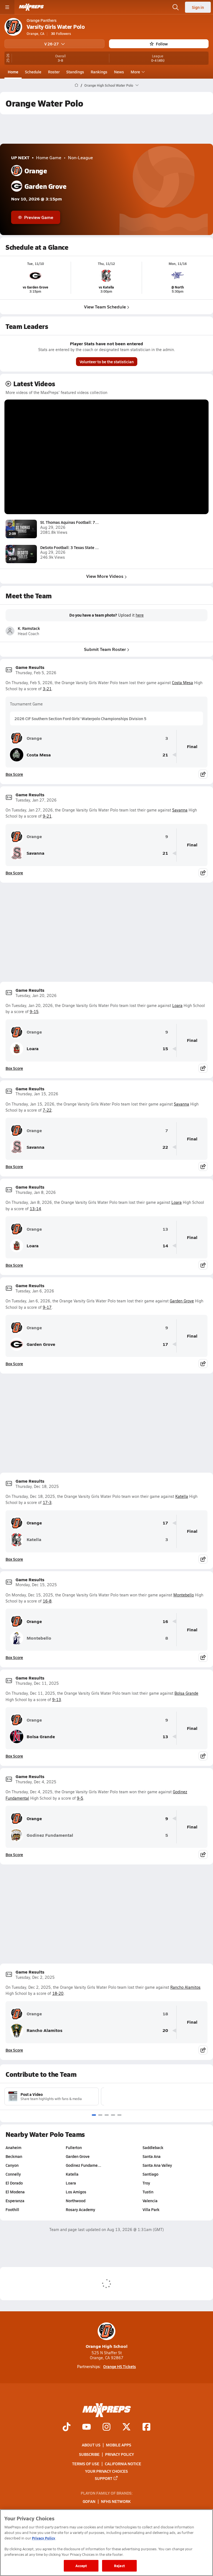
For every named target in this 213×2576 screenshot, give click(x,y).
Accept (81, 2566)
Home (13, 72)
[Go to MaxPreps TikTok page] (67, 2427)
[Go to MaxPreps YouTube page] (87, 2427)
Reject (119, 2566)
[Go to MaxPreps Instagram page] (106, 2427)
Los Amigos (76, 2192)
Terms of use (86, 2464)
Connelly (13, 2174)
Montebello (184, 1595)
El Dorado (14, 2183)
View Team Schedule (105, 307)
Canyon (12, 2165)
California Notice (123, 2464)
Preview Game (39, 217)
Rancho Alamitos (185, 1987)
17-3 (47, 1502)
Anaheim (13, 2147)
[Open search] (176, 7)
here (140, 615)
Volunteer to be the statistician (107, 362)
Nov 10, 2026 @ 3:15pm (36, 199)
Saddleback (153, 2147)
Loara (177, 1005)
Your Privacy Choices (106, 2471)
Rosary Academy (80, 2209)
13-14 (35, 1209)
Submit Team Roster (105, 649)
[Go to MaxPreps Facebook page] (146, 2427)
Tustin (148, 2192)
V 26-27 (52, 44)
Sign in (198, 7)
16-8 (47, 1601)
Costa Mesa (182, 683)
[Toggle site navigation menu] (7, 7)
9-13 (57, 1700)
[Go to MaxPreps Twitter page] (126, 2427)
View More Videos (105, 576)
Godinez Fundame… (83, 2165)
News (119, 72)
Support (104, 2478)
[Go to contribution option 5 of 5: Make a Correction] (119, 2115)
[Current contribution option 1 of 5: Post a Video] (94, 2115)
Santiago (150, 2174)
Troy (146, 2183)
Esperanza (15, 2201)
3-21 (47, 689)
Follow (162, 44)
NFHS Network (116, 2501)
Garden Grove (182, 1301)
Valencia (150, 2201)
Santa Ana (152, 2156)
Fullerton (74, 2147)
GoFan (89, 2501)
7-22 (47, 1110)
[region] (106, 2543)
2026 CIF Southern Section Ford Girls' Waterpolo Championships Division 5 (80, 718)
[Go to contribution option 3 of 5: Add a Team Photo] (107, 2115)
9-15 (34, 1012)
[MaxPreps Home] (31, 7)
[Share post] (203, 774)
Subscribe (89, 2454)
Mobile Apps (119, 2445)
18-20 (58, 1993)
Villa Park (151, 2209)
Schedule (33, 72)
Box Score (14, 774)
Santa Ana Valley (157, 2165)
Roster (54, 72)
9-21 (47, 816)
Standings (75, 72)
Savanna (180, 810)
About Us (91, 2445)
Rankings (99, 72)
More (135, 72)
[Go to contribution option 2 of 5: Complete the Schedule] (100, 2115)
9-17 (47, 1307)
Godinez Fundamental (50, 1835)
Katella (182, 1496)
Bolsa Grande (186, 1693)
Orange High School (107, 2346)
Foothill (12, 2209)
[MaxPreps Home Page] (76, 85)
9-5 (80, 1798)
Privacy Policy (120, 2454)
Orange (34, 738)
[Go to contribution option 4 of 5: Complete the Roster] (113, 2115)
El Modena (15, 2192)
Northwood (76, 2201)
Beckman (14, 2156)
